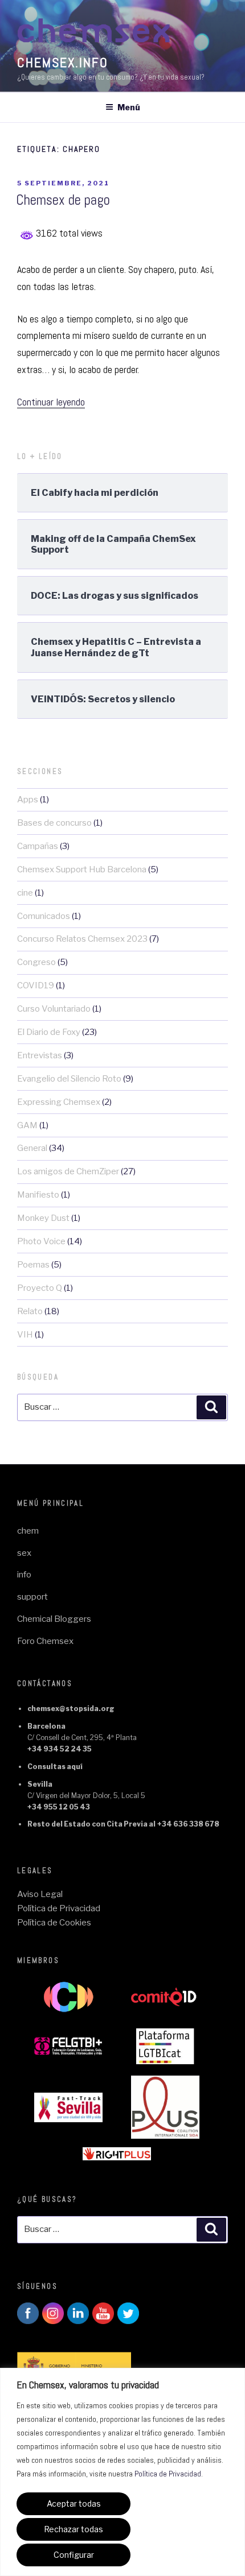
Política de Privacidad (168, 2474)
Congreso (36, 962)
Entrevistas (40, 1055)
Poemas (33, 1265)
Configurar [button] (74, 2555)
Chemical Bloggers (54, 1619)
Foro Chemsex (45, 1641)
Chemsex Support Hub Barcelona (82, 869)
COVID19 (36, 985)
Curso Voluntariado (54, 1009)
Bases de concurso (54, 823)
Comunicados (44, 916)
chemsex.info (63, 62)
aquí (75, 1767)
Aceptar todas (74, 2503)
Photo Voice (41, 1241)
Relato (30, 1311)
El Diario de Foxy (49, 1032)
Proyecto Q (40, 1288)
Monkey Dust (43, 1218)
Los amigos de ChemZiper (68, 1171)
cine (25, 893)
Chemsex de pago (63, 200)
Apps (28, 800)
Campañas (38, 846)
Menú (129, 107)
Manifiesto (38, 1195)
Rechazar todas (73, 2529)
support (32, 1597)
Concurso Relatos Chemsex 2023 (82, 939)
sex (24, 1553)
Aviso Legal (40, 1894)
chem (28, 1531)
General (32, 1148)
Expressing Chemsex (59, 1102)
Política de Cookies (54, 1923)
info (24, 1575)
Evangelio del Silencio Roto (69, 1079)
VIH (25, 1335)
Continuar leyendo (51, 402)
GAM (27, 1125)
